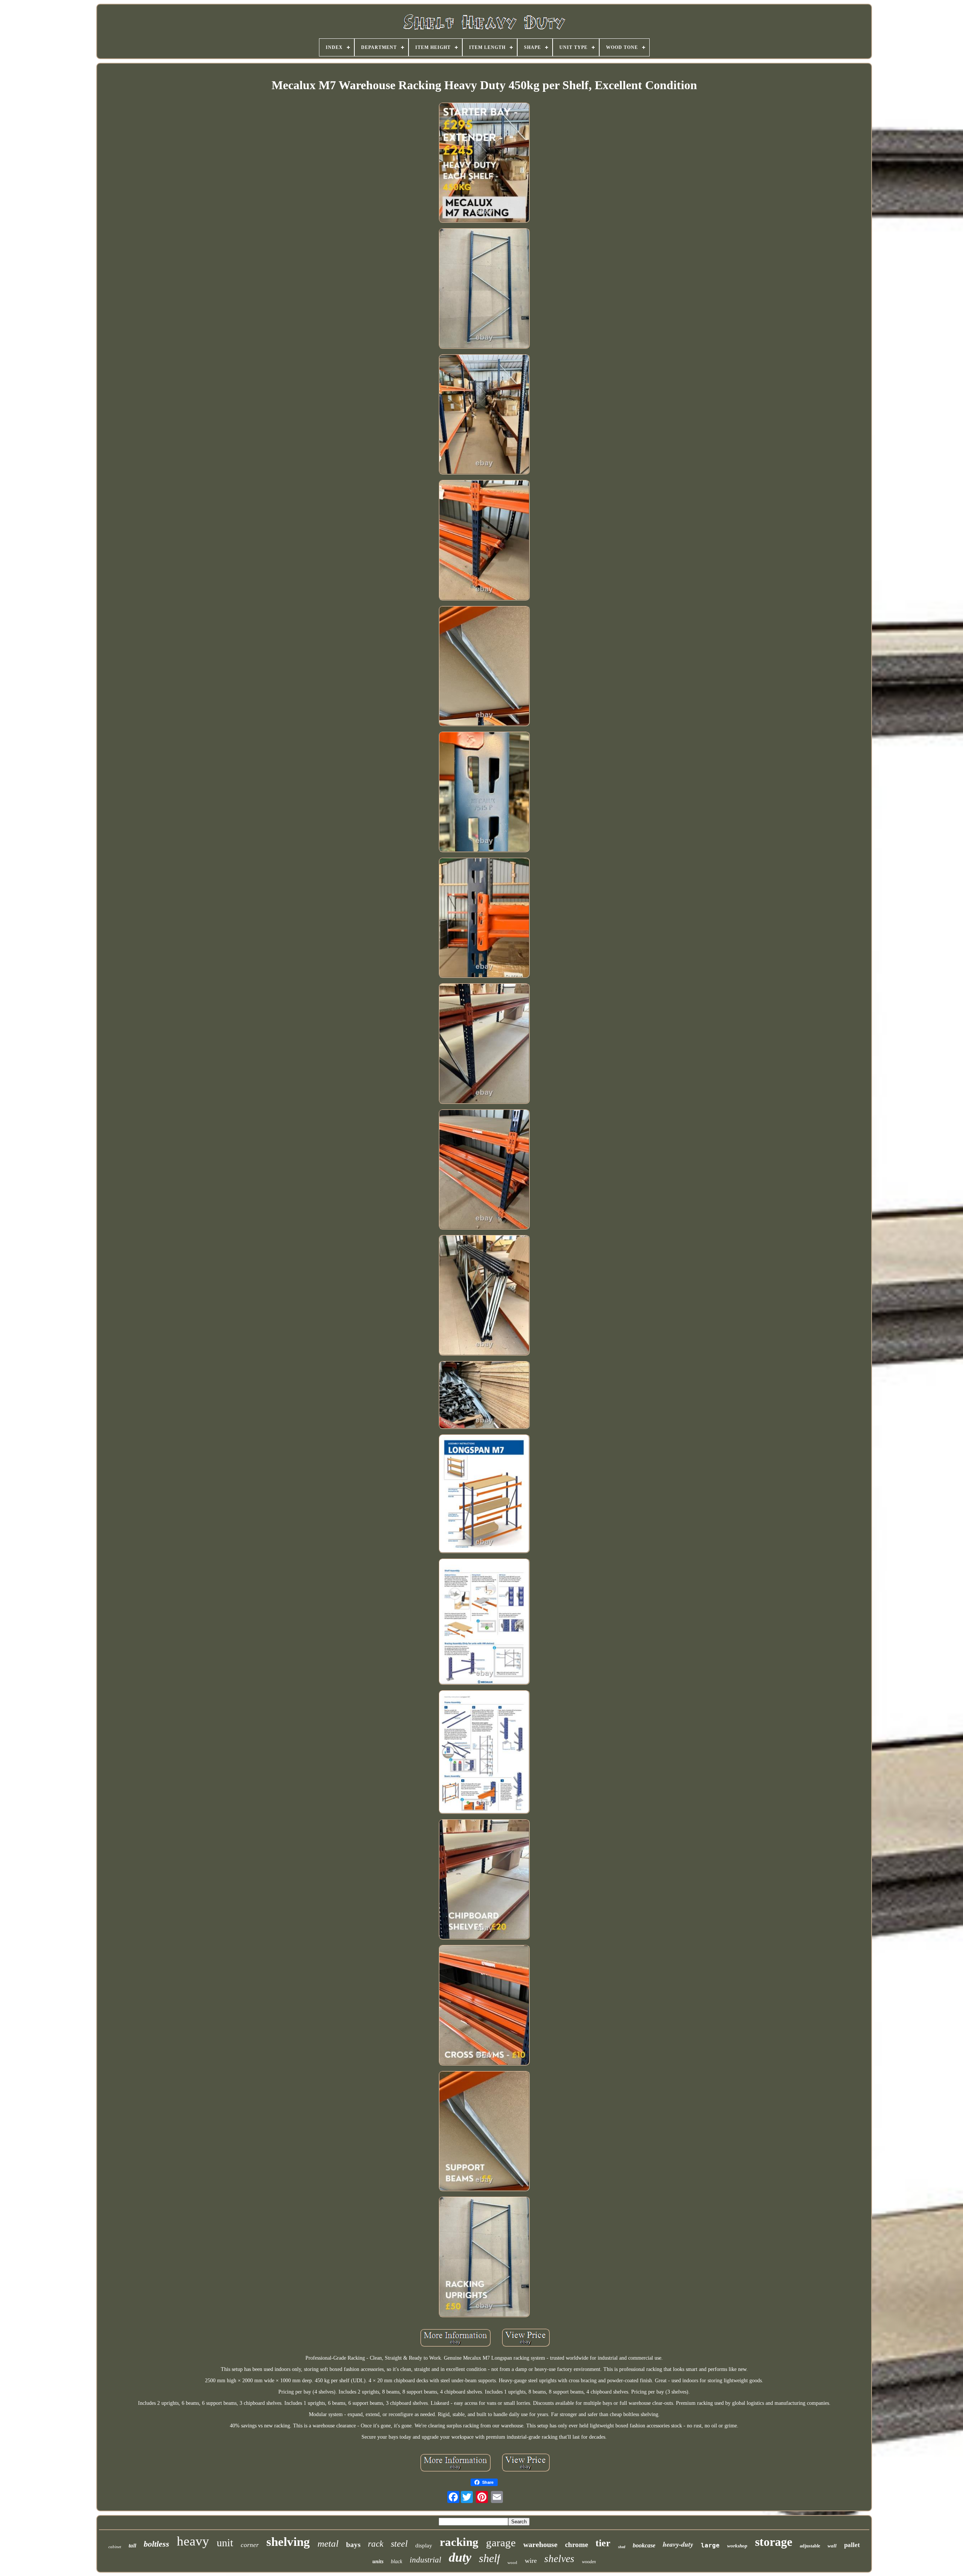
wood (512, 2562)
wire (531, 2561)
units (378, 2562)
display (424, 2546)
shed (622, 2547)
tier (603, 2543)
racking (459, 2542)
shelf (489, 2558)
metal (328, 2543)
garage (501, 2543)
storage (774, 2542)
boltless (156, 2544)
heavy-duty (678, 2544)
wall (832, 2546)
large (710, 2545)
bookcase (644, 2545)
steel (399, 2544)
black (396, 2562)
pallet (852, 2545)
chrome (576, 2545)
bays (353, 2545)
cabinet (115, 2547)
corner (250, 2545)
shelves (559, 2559)
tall (132, 2546)
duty (460, 2557)
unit (225, 2543)
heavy (193, 2541)
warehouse (540, 2544)
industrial (425, 2560)
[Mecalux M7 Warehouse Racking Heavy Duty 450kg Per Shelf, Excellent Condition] (484, 163)
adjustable (810, 2546)
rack (376, 2544)
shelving (288, 2542)
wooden (589, 2562)
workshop (737, 2546)
